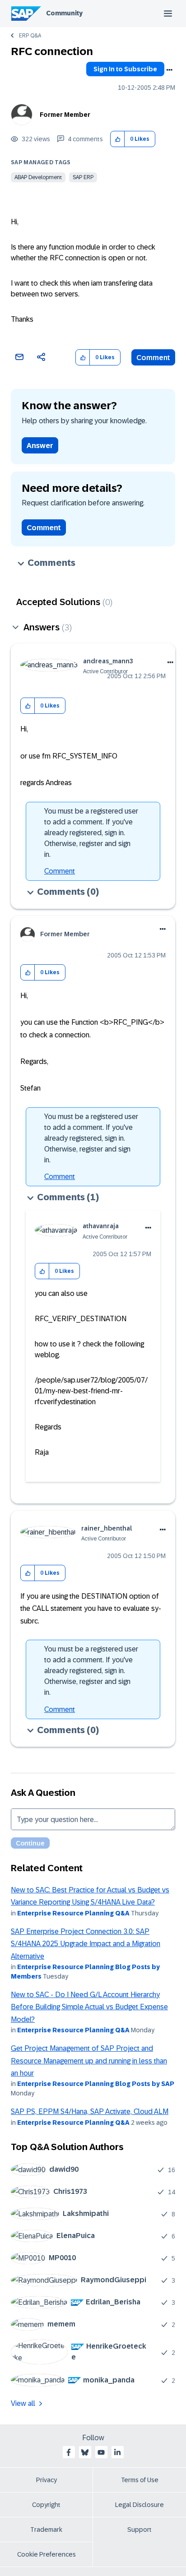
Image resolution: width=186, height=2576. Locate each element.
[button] (118, 139)
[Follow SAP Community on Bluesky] (85, 2452)
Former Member (65, 115)
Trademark (46, 2530)
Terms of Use (140, 2480)
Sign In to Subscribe (125, 69)
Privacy (46, 2480)
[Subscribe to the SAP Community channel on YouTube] (101, 2452)
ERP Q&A (30, 36)
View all (23, 2403)
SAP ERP (83, 177)
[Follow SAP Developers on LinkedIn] (117, 2452)
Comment (153, 358)
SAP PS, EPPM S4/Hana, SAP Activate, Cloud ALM (90, 2111)
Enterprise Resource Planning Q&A (73, 1913)
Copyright (46, 2505)
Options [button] (169, 70)
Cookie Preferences (46, 2554)
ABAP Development (38, 177)
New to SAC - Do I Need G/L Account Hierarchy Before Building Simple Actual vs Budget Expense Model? (89, 2007)
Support (139, 2530)
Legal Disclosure (139, 2505)
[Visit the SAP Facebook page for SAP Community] (69, 2452)
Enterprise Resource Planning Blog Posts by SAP (96, 2084)
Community (64, 13)
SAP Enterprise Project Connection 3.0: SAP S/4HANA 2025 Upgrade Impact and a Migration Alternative (86, 1944)
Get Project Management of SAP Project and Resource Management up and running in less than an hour (89, 2061)
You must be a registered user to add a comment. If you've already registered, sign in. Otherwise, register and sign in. (91, 833)
